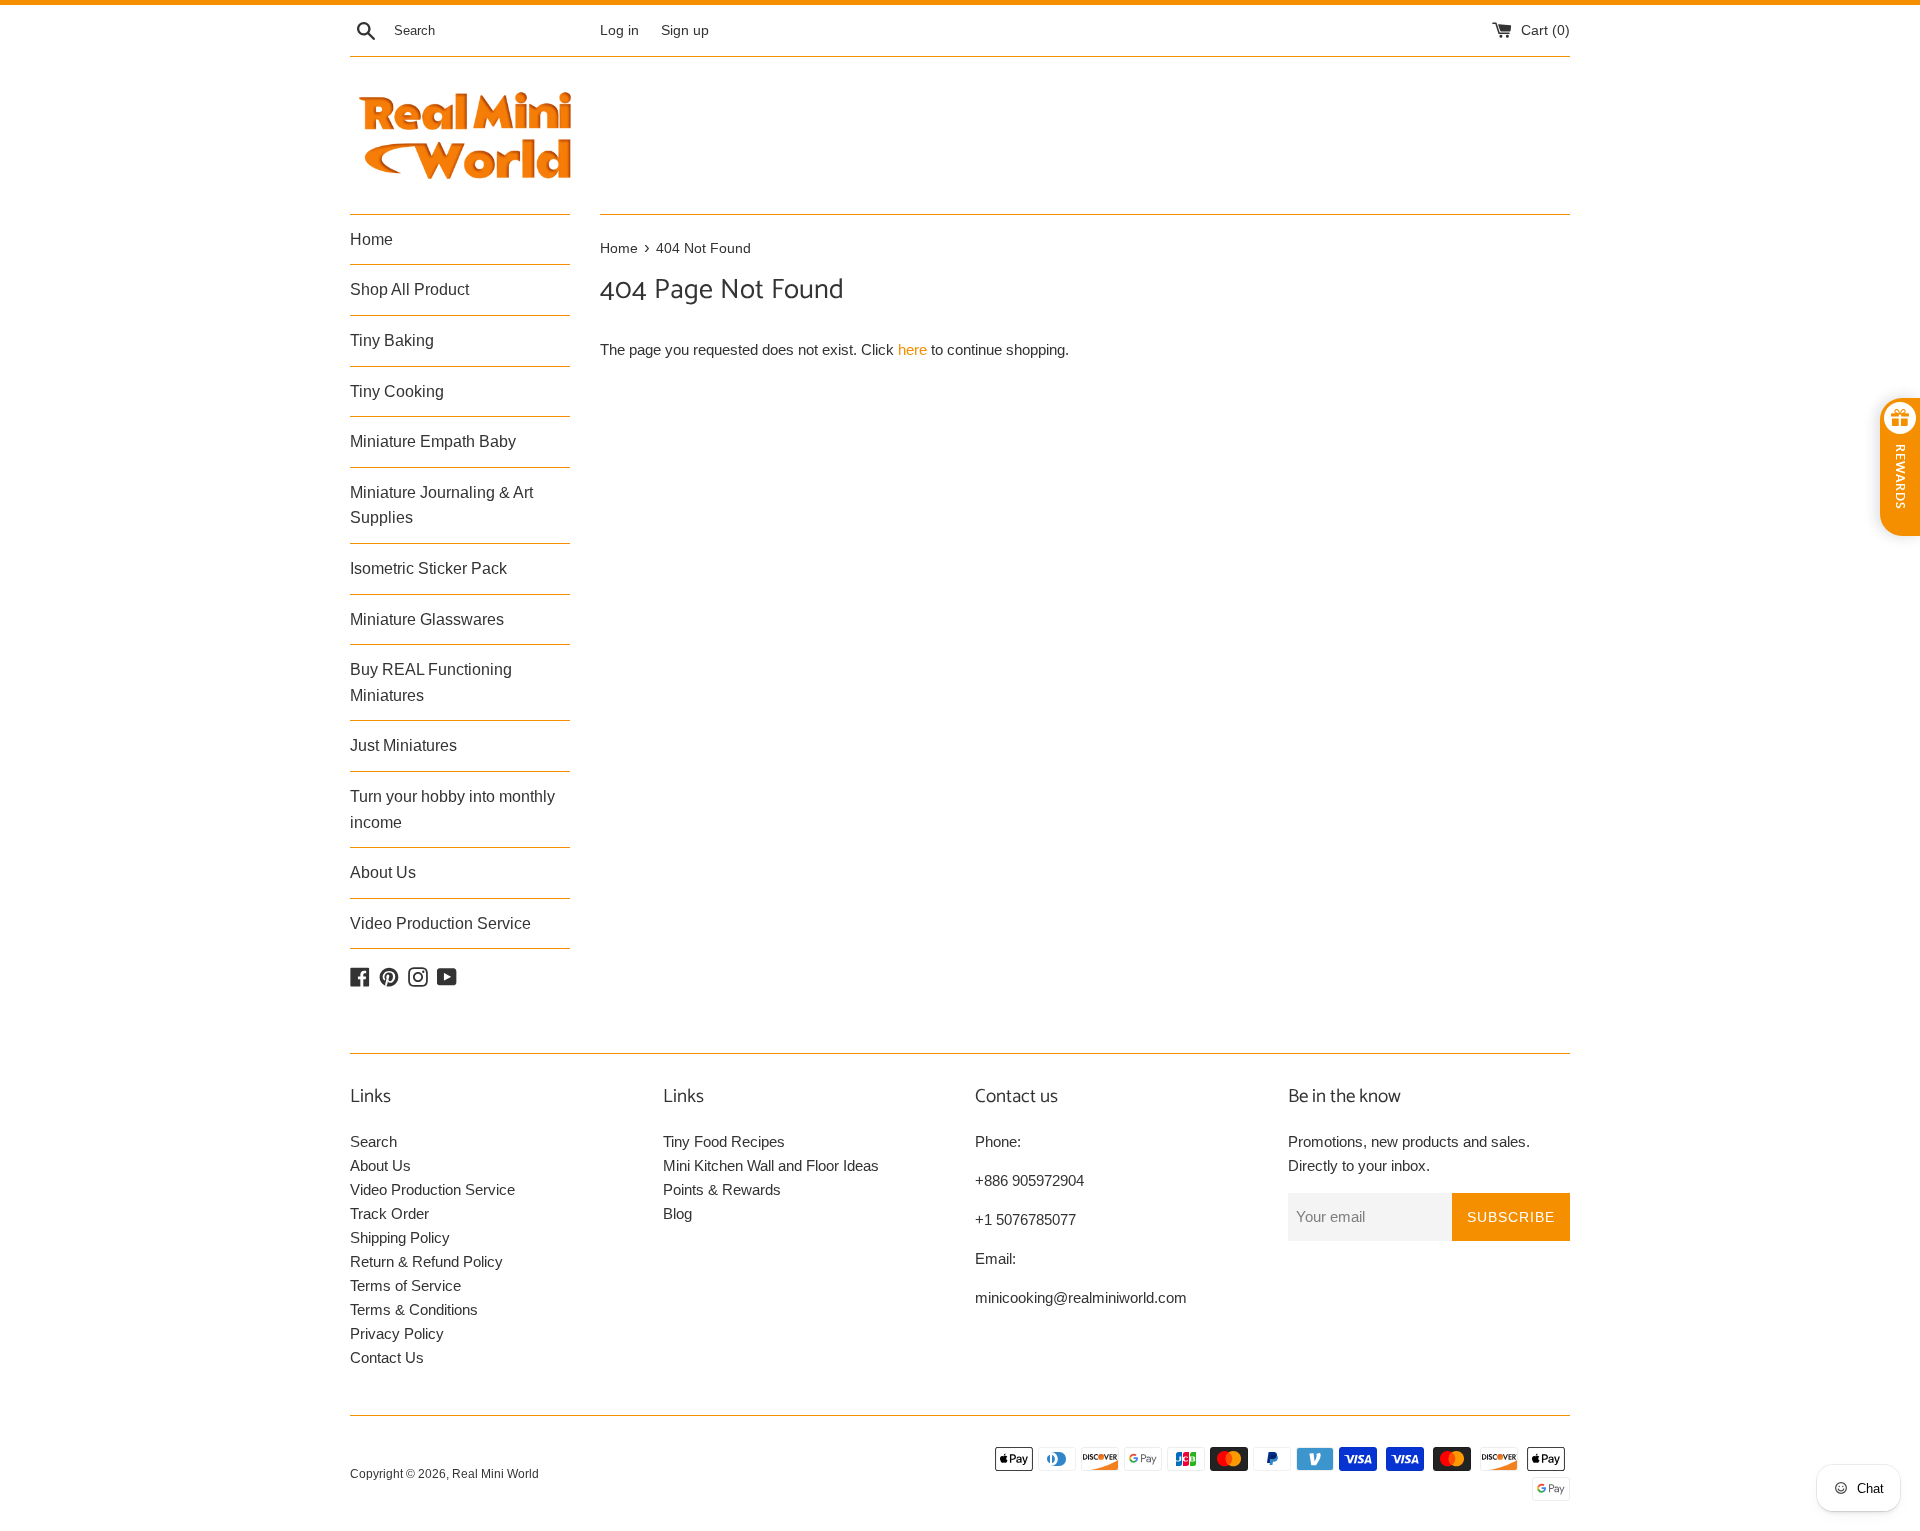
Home (371, 239)
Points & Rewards (722, 1189)
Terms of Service (405, 1285)
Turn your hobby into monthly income (452, 809)
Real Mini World (495, 1474)
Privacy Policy (397, 1333)
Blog (677, 1213)
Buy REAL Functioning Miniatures (431, 682)
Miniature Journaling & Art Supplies (441, 505)
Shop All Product (409, 289)
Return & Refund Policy (426, 1261)
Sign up (685, 30)
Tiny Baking (392, 340)
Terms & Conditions (414, 1309)
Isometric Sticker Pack (428, 568)
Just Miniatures (403, 745)
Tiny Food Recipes (724, 1141)
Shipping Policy (400, 1237)
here (912, 349)
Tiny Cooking (397, 391)
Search (373, 1141)
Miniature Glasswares (427, 619)
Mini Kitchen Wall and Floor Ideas (771, 1165)
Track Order (389, 1213)
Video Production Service (440, 923)
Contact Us (387, 1357)
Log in (619, 30)
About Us (383, 872)
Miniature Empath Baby (433, 441)
